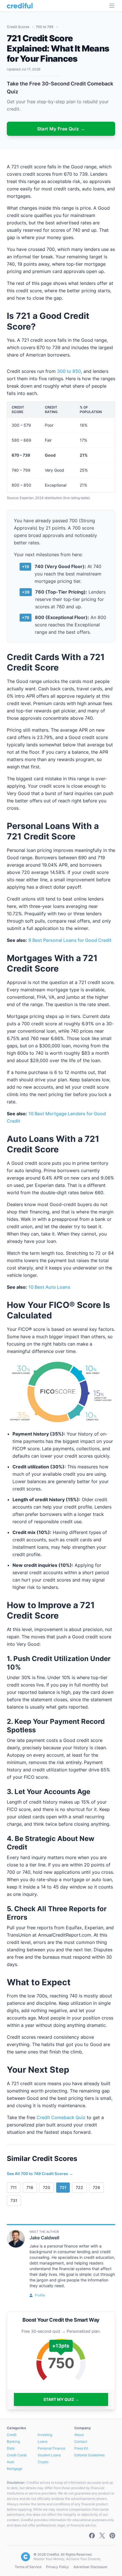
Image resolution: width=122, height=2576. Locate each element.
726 (96, 2187)
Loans (43, 2441)
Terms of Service (28, 2567)
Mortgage (14, 2469)
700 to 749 (45, 27)
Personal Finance (51, 2448)
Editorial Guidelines (90, 2455)
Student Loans (49, 2455)
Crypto (43, 2462)
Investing (45, 2435)
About (79, 2435)
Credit (12, 2435)
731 (14, 2200)
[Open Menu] (112, 6)
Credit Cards (17, 2455)
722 (79, 2187)
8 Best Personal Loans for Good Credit (70, 940)
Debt (11, 2448)
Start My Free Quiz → (61, 129)
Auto (10, 2462)
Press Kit (81, 2448)
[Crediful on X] (102, 2536)
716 (30, 2187)
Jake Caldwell (44, 2238)
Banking (13, 2441)
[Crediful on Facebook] (92, 2536)
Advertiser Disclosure (90, 2567)
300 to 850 (69, 371)
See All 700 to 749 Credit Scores (40, 2174)
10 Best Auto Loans (49, 1287)
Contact (81, 2441)
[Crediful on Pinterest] (112, 2536)
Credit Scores (18, 27)
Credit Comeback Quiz (61, 2117)
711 (14, 2187)
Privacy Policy (57, 2567)
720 (47, 2187)
